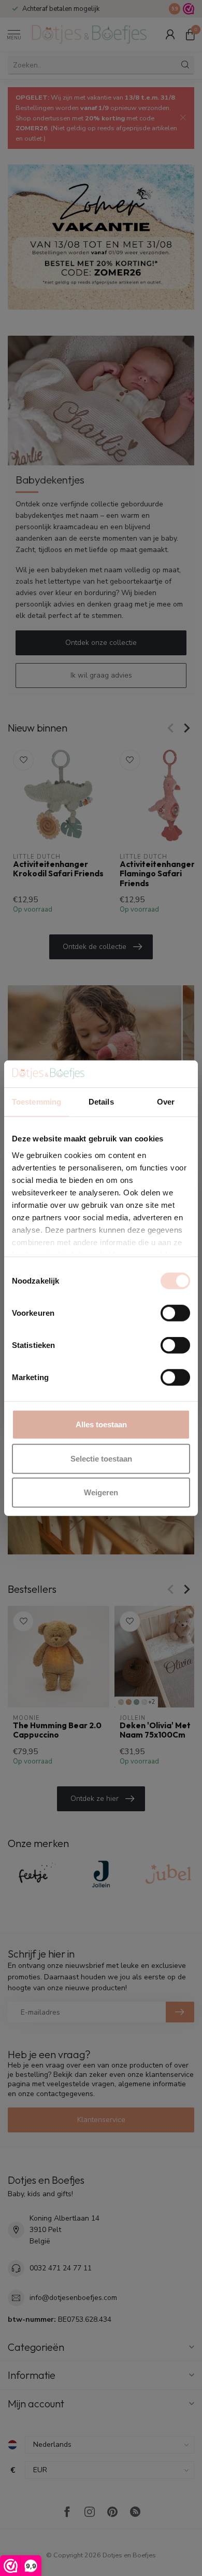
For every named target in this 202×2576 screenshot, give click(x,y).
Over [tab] (166, 1102)
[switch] (175, 1313)
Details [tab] (101, 1102)
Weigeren (101, 1492)
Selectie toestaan (101, 1458)
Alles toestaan (101, 1424)
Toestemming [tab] (37, 1102)
